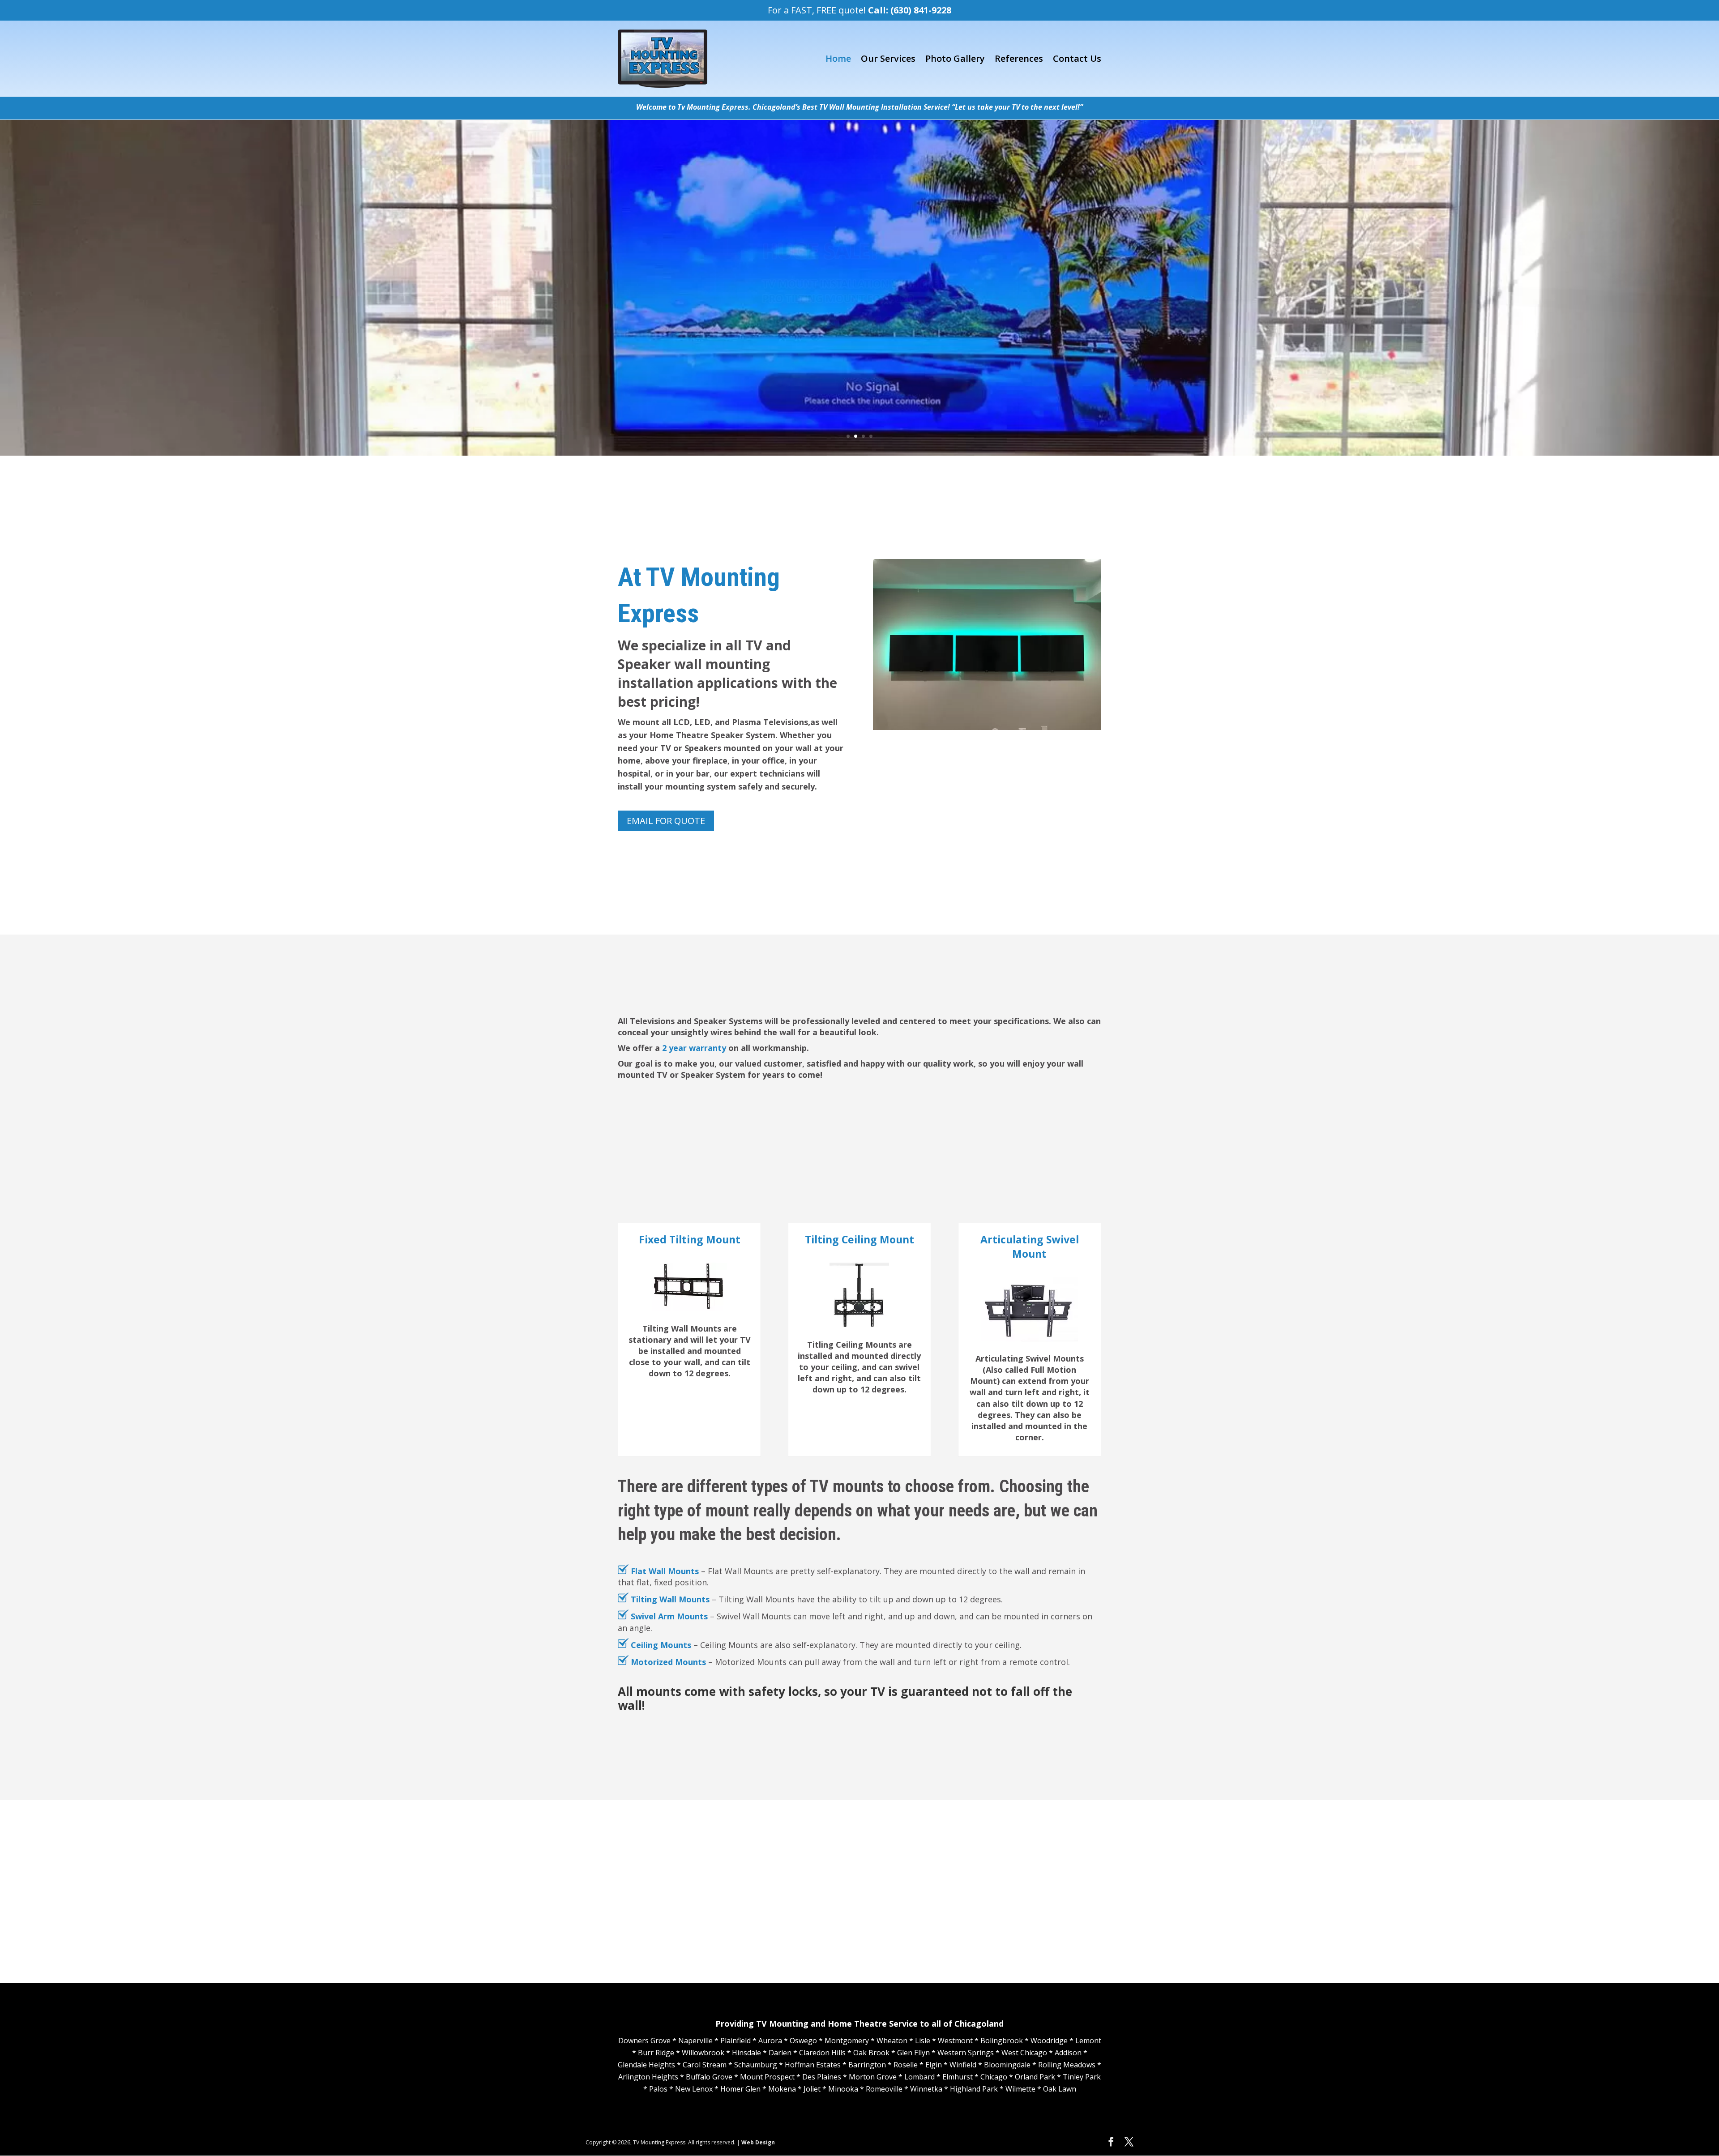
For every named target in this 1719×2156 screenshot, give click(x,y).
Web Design (758, 2142)
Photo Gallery (955, 58)
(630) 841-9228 (921, 10)
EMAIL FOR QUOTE (666, 821)
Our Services (888, 58)
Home (838, 58)
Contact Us (1077, 58)
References (1019, 58)
